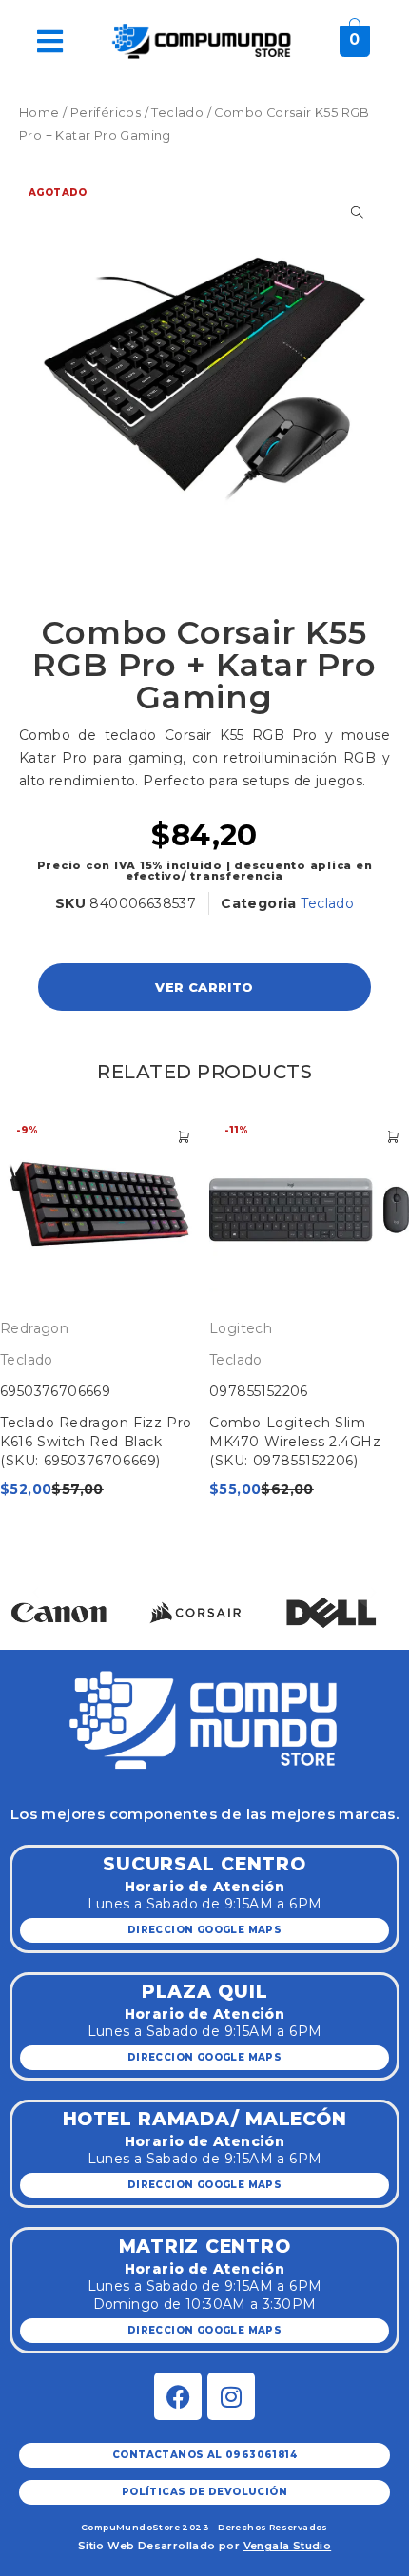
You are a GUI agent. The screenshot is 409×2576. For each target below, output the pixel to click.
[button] (36, 1592)
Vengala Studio (288, 2546)
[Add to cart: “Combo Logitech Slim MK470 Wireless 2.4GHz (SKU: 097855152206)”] (393, 1137)
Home (39, 113)
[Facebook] (178, 2396)
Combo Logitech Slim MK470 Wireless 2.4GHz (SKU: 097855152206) (295, 1442)
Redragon (34, 1328)
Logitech (241, 1328)
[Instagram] (231, 2396)
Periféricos (106, 113)
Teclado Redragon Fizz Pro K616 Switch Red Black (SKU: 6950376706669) (96, 1442)
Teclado (177, 113)
